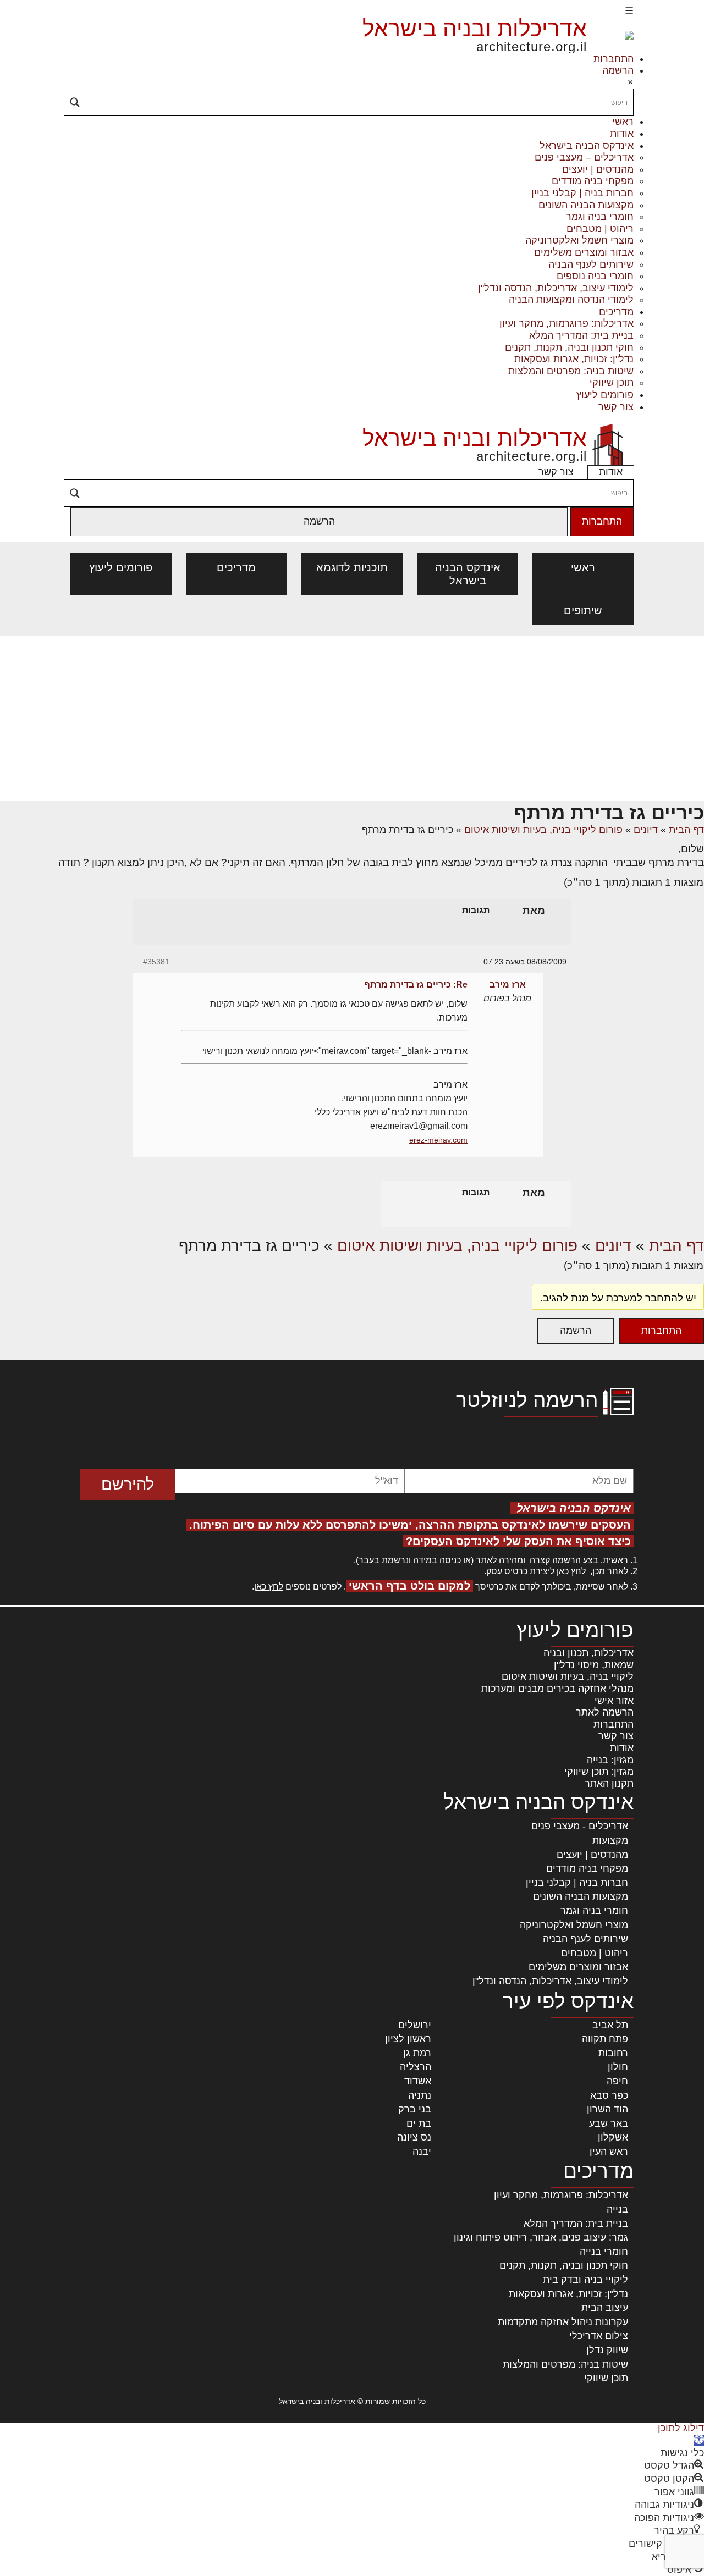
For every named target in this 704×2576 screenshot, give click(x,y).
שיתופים (583, 610)
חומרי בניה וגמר (600, 217)
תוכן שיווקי (612, 383)
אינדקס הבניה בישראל (587, 146)
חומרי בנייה (604, 2252)
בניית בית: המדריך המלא (581, 335)
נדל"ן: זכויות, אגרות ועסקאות (574, 359)
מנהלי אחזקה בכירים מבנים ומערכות (557, 1689)
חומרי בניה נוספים (595, 276)
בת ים (419, 2123)
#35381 (156, 962)
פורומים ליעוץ (605, 395)
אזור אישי (614, 1701)
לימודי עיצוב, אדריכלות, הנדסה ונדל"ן (556, 288)
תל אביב (610, 2025)
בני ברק (415, 2109)
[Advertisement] (352, 719)
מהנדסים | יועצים (598, 169)
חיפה (617, 2081)
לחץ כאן (571, 1571)
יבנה (422, 2152)
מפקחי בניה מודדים (593, 181)
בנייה (617, 2209)
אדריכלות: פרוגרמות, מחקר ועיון (566, 323)
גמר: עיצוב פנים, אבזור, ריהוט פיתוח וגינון (541, 2237)
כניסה (450, 1560)
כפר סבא (609, 2095)
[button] (699, 2441)
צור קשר (616, 407)
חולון (618, 2067)
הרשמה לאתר (605, 1712)
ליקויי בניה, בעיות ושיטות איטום (568, 1676)
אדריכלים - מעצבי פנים (580, 1826)
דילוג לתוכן (681, 2428)
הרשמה (618, 70)
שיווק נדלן (607, 2350)
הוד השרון (607, 2109)
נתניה (420, 2095)
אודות (622, 134)
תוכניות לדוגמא (352, 567)
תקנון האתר (609, 1784)
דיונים (646, 830)
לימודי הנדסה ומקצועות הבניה (571, 300)
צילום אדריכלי (599, 2336)
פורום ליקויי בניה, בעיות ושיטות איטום (543, 830)
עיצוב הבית (605, 2308)
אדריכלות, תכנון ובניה (588, 1653)
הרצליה (416, 2067)
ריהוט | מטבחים (600, 229)
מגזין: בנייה (610, 1760)
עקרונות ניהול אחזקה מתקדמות (563, 2322)
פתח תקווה (605, 2039)
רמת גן (417, 2053)
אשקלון (613, 2137)
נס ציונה (414, 2137)
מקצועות (610, 1840)
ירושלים (415, 2025)
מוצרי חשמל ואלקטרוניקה (579, 240)
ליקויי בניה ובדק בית (585, 2280)
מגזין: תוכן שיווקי (599, 1772)
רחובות (613, 2053)
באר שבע (609, 2123)
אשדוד (418, 2081)
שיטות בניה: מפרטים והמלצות (571, 371)
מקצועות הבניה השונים (586, 205)
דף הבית (686, 830)
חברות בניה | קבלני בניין (582, 193)
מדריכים (616, 312)
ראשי (623, 122)
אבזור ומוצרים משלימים (584, 252)
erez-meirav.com (438, 1140)
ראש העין (609, 2152)
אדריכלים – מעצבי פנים (584, 157)
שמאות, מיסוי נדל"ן (594, 1665)
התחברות (614, 59)
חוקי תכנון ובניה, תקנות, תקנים (569, 347)
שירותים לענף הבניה (591, 264)
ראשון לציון (408, 2039)
